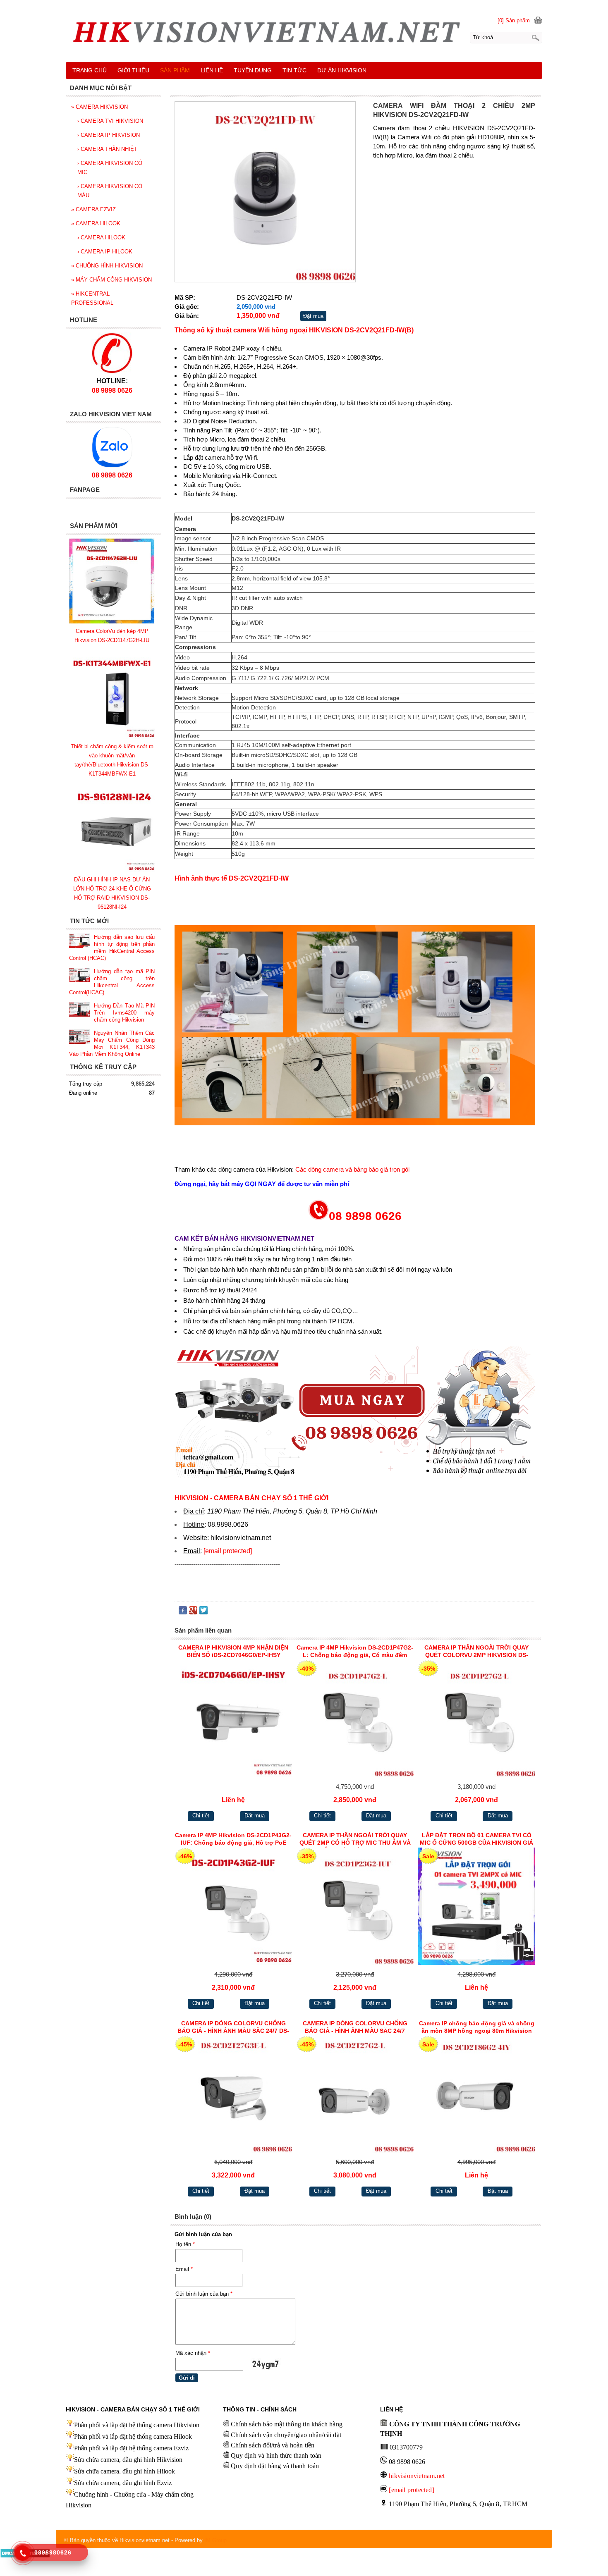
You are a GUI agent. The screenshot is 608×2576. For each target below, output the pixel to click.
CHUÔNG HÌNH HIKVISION (107, 266)
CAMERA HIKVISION (99, 107)
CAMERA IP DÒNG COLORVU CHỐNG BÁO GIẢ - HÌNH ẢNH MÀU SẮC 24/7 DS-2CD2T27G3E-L (233, 2028)
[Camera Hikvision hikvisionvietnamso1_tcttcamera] (304, 35)
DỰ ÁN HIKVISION (342, 70)
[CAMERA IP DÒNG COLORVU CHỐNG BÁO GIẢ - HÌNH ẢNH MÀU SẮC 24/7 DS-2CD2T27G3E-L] (233, 2096)
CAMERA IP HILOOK (105, 252)
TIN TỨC (294, 70)
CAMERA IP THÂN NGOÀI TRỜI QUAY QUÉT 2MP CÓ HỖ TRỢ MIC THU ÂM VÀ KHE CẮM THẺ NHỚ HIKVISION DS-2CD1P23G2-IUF (355, 1840)
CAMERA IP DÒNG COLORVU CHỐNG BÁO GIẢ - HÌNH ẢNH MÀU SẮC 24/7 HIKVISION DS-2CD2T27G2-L (355, 2028)
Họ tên (185, 2244)
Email (184, 2269)
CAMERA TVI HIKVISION (110, 121)
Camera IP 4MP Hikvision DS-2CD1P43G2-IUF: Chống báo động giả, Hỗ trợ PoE (233, 1839)
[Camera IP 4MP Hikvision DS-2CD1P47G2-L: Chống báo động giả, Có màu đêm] (355, 1720)
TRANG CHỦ (90, 70)
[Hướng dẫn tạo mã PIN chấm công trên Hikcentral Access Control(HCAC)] (79, 976)
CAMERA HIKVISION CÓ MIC (110, 168)
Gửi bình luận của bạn (204, 2294)
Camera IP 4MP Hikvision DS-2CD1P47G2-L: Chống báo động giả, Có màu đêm (355, 1651)
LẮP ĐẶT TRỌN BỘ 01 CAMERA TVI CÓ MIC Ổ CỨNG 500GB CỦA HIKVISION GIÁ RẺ (476, 1840)
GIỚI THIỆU (133, 70)
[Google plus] (193, 1612)
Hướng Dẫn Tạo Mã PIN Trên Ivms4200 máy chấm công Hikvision (124, 1013)
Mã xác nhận (193, 2353)
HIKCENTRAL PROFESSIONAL (92, 298)
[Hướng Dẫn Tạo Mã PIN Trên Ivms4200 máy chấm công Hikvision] (79, 1010)
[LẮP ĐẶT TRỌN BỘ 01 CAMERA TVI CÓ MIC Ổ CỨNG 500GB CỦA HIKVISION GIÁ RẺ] (476, 1908)
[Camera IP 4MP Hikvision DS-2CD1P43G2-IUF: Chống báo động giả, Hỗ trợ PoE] (233, 1908)
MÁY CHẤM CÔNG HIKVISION (111, 280)
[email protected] (228, 1551)
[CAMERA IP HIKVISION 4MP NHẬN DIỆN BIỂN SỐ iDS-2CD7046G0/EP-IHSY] (233, 1720)
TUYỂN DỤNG (253, 70)
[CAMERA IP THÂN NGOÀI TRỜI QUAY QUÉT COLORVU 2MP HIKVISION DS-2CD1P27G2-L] (476, 1720)
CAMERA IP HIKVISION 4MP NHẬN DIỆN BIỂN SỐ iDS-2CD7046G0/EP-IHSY (233, 1651)
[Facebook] (183, 1612)
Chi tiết (201, 1816)
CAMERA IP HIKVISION (109, 135)
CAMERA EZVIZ (93, 209)
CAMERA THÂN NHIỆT (107, 149)
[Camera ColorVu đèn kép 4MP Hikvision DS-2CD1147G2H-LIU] (112, 622)
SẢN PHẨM (175, 70)
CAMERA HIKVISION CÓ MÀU (110, 191)
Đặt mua (313, 316)
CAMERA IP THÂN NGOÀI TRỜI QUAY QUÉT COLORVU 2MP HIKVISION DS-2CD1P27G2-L (476, 1652)
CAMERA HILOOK (96, 223)
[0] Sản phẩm (514, 20)
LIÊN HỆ (212, 70)
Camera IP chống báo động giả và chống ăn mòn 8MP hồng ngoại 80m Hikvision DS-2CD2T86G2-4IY (477, 2028)
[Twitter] (203, 1612)
